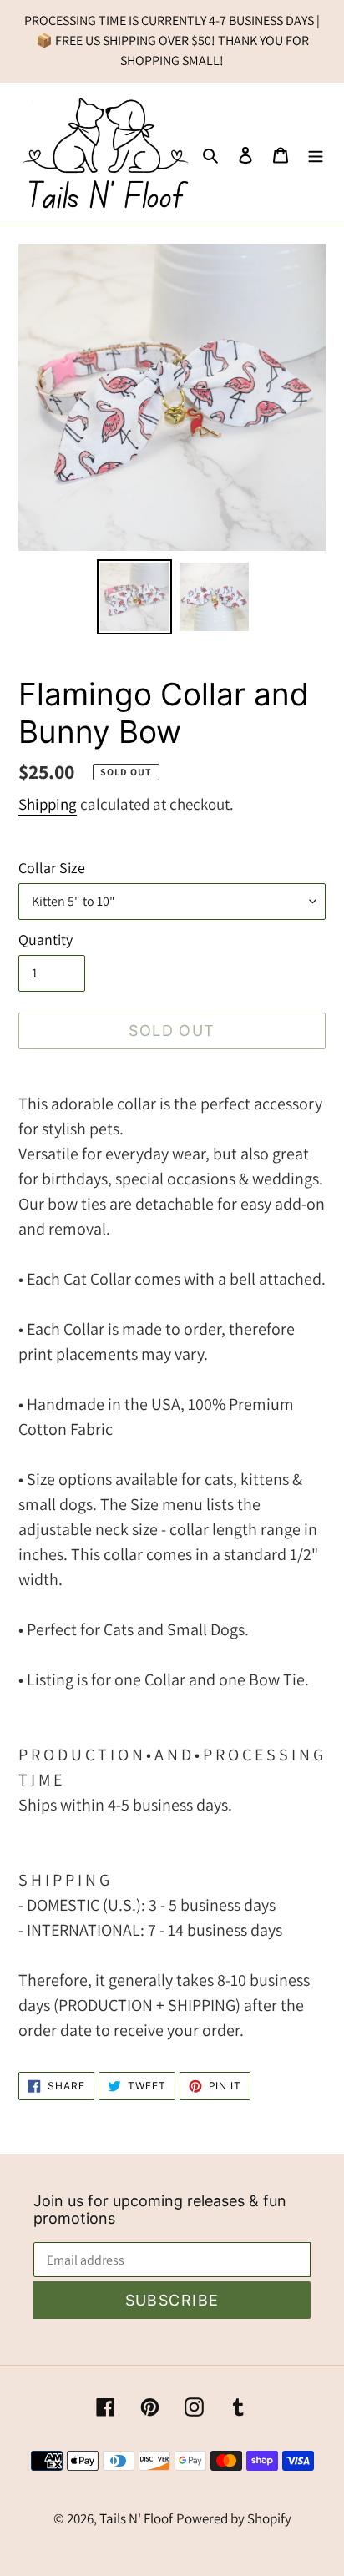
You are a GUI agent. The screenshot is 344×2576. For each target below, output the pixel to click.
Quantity (46, 939)
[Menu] (316, 154)
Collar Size (52, 868)
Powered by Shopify (234, 2518)
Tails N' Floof (136, 2518)
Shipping (48, 804)
